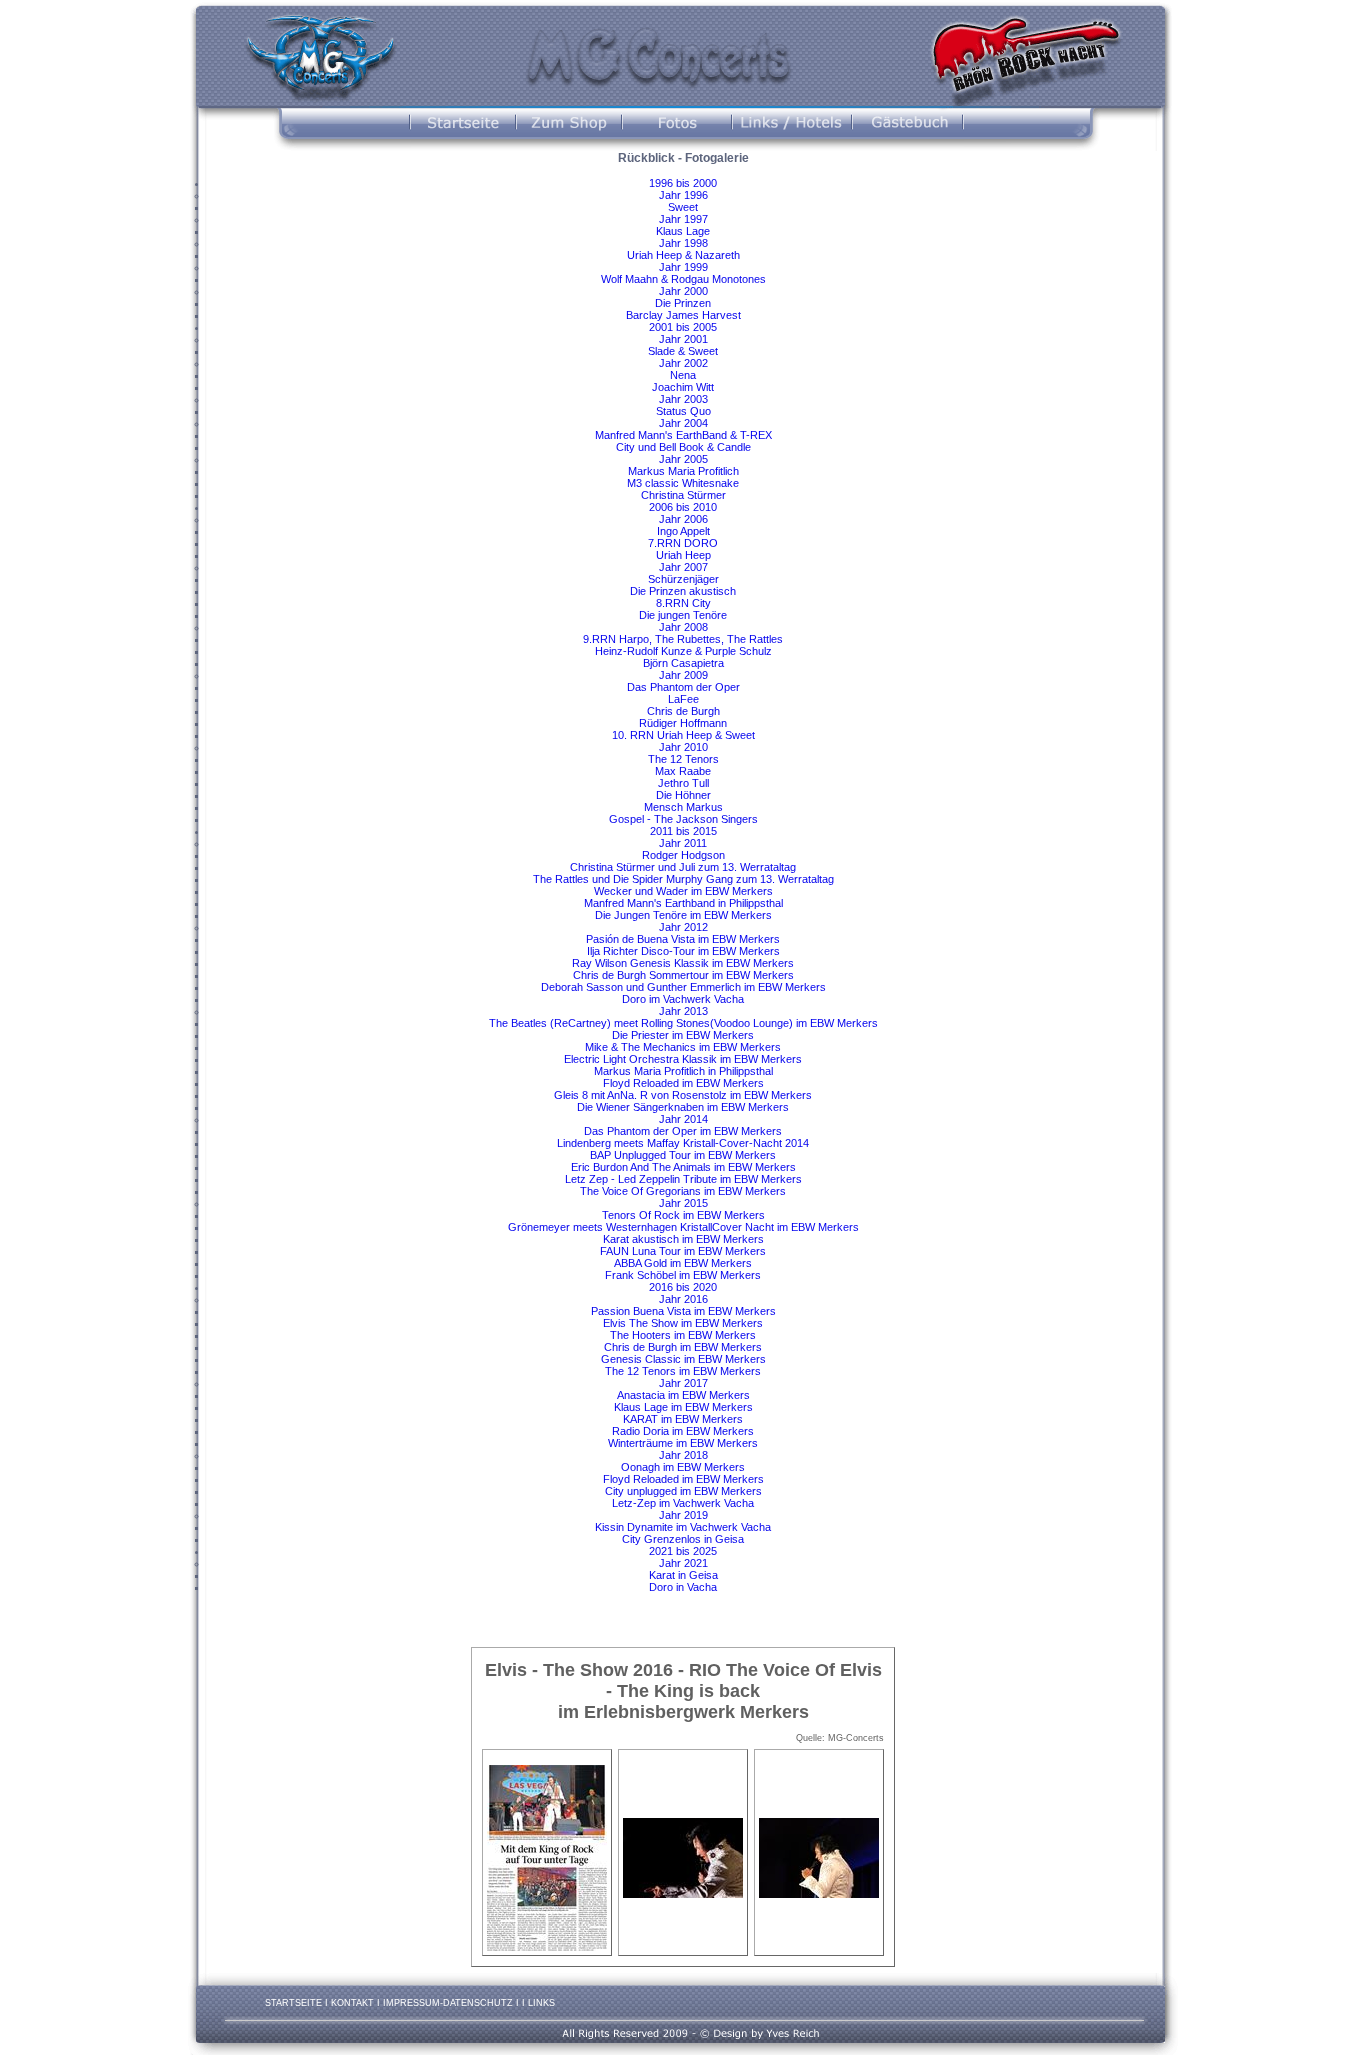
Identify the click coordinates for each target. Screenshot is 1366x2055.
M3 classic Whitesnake (683, 483)
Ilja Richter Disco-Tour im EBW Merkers (683, 951)
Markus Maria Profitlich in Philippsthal (683, 1071)
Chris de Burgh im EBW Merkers (683, 1347)
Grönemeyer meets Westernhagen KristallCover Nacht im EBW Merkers (683, 1227)
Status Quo (683, 411)
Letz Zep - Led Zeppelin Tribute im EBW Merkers (683, 1179)
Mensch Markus (683, 807)
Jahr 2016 (683, 1299)
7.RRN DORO (683, 543)
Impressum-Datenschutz (448, 2003)
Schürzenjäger (683, 579)
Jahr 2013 (683, 1011)
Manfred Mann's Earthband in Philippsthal (683, 903)
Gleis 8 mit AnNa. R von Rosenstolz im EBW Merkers (683, 1095)
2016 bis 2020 (683, 1287)
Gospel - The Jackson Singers (683, 819)
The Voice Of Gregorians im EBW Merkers (683, 1191)
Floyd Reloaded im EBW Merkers (683, 1083)
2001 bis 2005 (683, 327)
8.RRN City (683, 603)
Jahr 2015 (683, 1203)
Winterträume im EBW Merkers (683, 1443)
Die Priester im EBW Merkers (683, 1035)
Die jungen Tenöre (683, 615)
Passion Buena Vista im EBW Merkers (683, 1311)
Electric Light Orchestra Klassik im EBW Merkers (683, 1059)
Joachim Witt (683, 387)
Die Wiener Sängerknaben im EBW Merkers (683, 1107)
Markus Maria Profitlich (683, 471)
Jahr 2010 (683, 747)
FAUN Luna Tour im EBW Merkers (683, 1251)
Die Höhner (683, 795)
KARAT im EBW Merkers (683, 1419)
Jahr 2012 (683, 927)
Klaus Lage (683, 231)
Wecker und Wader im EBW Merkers (683, 891)
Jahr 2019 (683, 1515)
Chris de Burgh (683, 711)
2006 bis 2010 (683, 507)
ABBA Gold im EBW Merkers (683, 1263)
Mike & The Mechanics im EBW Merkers (683, 1047)
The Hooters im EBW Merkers (683, 1335)
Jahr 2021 (683, 1563)
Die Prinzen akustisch (683, 591)
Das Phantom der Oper (683, 687)
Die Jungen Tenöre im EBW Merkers (683, 915)
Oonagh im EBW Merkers (683, 1467)
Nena (683, 375)
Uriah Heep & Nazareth (683, 255)
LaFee (683, 699)
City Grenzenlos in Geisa (683, 1539)
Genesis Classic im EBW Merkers (683, 1359)
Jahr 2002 (683, 363)
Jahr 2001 (683, 339)
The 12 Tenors (683, 759)
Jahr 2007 (683, 567)
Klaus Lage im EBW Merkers (683, 1407)
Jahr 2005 (683, 459)
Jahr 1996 (683, 195)
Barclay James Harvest (683, 315)
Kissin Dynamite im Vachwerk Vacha (683, 1527)
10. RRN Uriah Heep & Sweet (683, 735)
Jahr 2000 (683, 291)
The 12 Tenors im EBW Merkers (683, 1371)
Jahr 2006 (683, 519)
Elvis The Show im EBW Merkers (683, 1323)
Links (541, 2003)
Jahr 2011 (683, 843)
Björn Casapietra (683, 663)
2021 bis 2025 (683, 1551)
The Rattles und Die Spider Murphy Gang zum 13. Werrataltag (683, 879)
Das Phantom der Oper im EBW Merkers (683, 1131)
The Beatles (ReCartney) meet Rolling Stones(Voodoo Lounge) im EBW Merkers (683, 1023)
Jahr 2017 (683, 1383)
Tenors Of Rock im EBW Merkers (683, 1215)
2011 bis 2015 (683, 831)
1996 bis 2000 (683, 183)
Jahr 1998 (683, 243)
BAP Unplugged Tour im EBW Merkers (683, 1155)
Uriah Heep (683, 555)
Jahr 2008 (683, 627)
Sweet (683, 207)
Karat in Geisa (683, 1575)
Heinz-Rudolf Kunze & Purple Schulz (683, 651)
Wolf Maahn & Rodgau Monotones (683, 279)
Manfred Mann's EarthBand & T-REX (683, 435)
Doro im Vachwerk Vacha (683, 999)
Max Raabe (683, 771)
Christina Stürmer (683, 495)
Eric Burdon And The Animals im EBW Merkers (683, 1167)
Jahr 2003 (683, 399)
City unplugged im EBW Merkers (683, 1491)
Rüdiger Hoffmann (683, 723)
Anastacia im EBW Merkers (683, 1395)
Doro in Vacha (683, 1587)
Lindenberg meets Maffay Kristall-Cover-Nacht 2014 (683, 1143)
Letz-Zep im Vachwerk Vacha (683, 1503)
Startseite (293, 2003)
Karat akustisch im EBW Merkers (683, 1239)
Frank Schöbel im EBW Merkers (683, 1275)
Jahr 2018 (683, 1455)
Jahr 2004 (683, 423)
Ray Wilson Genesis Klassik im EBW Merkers (683, 963)
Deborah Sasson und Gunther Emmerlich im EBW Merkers (683, 987)
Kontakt (352, 2003)
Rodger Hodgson (683, 855)
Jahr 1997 (683, 219)
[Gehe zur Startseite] (317, 54)
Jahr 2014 (683, 1119)
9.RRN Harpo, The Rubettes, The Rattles (683, 639)
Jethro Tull (683, 783)
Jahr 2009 (683, 675)
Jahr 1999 (683, 267)
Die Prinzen (683, 303)
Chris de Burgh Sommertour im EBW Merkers (683, 975)
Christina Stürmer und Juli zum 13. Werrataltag (683, 867)
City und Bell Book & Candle (683, 447)
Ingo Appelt (683, 531)
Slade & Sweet (683, 351)
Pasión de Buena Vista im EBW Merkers (683, 939)
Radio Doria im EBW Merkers (683, 1431)
